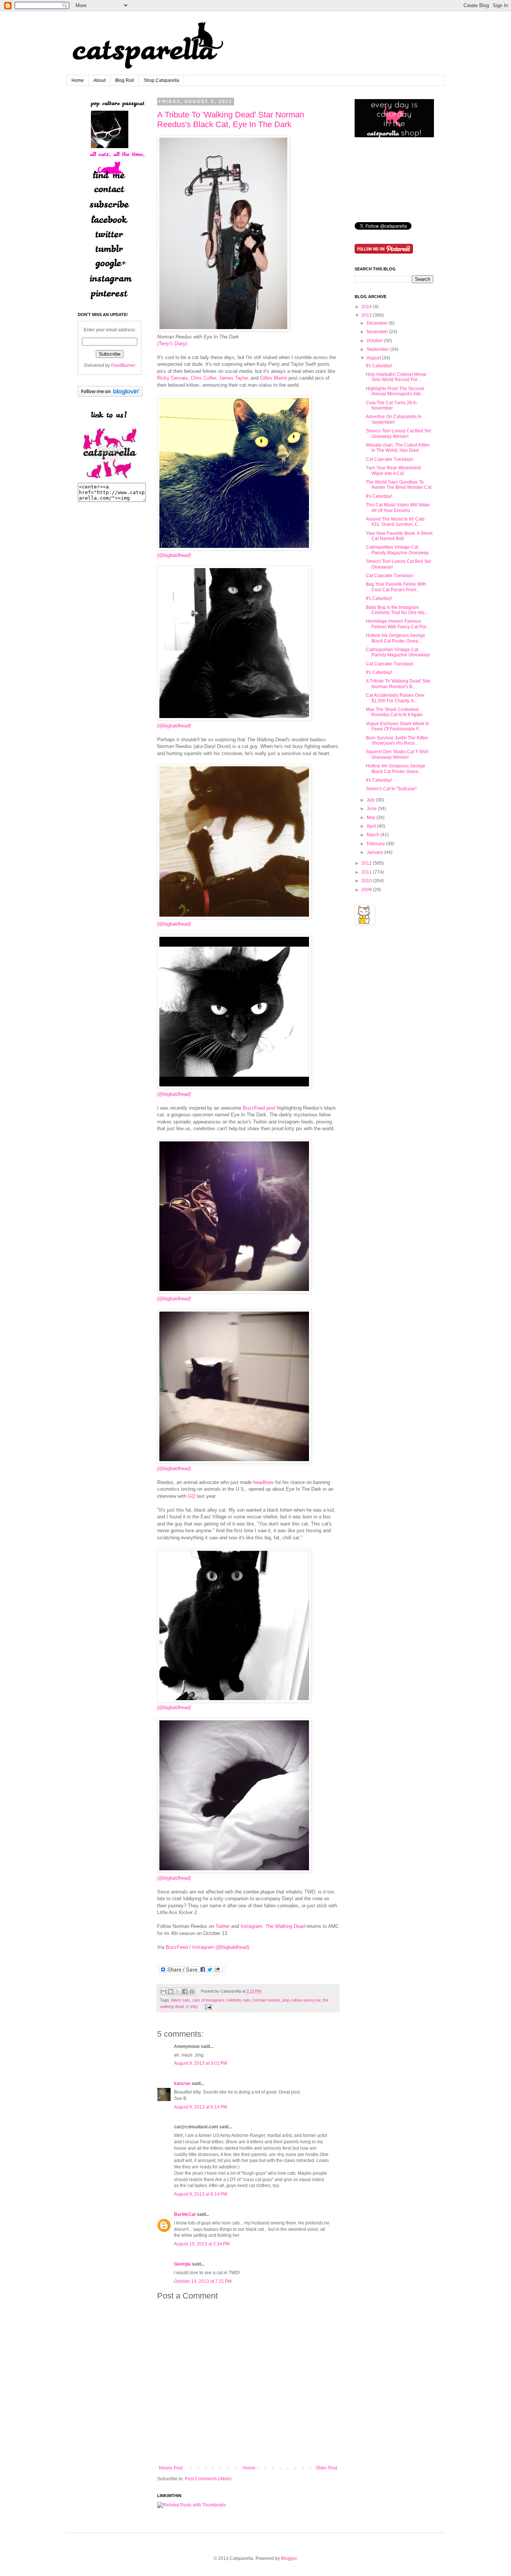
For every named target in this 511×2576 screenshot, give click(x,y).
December (377, 323)
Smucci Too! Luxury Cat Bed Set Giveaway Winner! (398, 433)
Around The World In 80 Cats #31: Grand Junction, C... (395, 522)
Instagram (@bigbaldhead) (221, 1947)
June (372, 809)
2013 (367, 315)
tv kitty (192, 2006)
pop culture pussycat (302, 2000)
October (375, 341)
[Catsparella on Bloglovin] (110, 395)
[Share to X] (178, 1991)
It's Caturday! (379, 366)
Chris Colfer (203, 378)
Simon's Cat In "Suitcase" (391, 789)
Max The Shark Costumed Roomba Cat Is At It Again (394, 712)
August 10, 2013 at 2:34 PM (202, 2244)
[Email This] (163, 1991)
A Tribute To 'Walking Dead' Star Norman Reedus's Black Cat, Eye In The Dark (231, 119)
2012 (367, 863)
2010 (367, 881)
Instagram (251, 1926)
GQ (192, 1496)
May (371, 818)
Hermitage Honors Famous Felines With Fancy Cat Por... (398, 624)
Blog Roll (125, 80)
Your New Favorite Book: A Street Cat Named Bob (399, 536)
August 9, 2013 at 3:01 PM (201, 2063)
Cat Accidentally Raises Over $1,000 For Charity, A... (395, 698)
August (374, 358)
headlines (264, 1482)
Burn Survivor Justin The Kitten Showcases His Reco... (397, 740)
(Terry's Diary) (172, 344)
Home (78, 80)
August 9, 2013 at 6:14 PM (201, 2107)
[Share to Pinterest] (192, 1991)
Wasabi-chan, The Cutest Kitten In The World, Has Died (398, 448)
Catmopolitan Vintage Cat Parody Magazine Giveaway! (398, 652)
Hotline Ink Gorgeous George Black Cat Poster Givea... (396, 638)
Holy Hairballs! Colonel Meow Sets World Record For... (396, 377)
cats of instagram (208, 2000)
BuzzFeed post (259, 1108)
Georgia (182, 2264)
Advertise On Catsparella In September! (394, 419)
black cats (181, 2000)
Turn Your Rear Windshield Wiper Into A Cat (393, 470)
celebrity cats (238, 2000)
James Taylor (233, 378)
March (373, 835)
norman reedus (266, 2000)
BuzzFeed (177, 1947)
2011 (367, 872)
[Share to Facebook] (185, 1991)
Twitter (223, 1926)
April (371, 826)
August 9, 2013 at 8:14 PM (201, 2194)
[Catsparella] (110, 479)
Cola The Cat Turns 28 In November (391, 405)
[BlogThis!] (171, 1991)
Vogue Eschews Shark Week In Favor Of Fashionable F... (397, 726)
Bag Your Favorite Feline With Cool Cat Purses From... (396, 587)
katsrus (182, 2083)
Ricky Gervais (172, 378)
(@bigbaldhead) (174, 924)
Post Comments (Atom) (208, 2479)
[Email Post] (207, 2006)
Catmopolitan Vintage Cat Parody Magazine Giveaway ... (400, 550)
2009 (367, 890)
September (378, 349)
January (375, 852)
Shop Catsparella (161, 80)
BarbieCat (185, 2214)
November (377, 332)
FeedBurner (123, 365)
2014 (367, 307)
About (100, 80)
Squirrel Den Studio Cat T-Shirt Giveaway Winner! (397, 754)
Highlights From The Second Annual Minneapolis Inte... (395, 391)
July (371, 800)
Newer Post (171, 2468)
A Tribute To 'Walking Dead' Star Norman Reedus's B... (398, 684)
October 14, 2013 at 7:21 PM (203, 2281)
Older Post (326, 2468)
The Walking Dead (285, 1926)
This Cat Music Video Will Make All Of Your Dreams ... (398, 507)
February (376, 844)
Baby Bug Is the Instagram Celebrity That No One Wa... (397, 610)
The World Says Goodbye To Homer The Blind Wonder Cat (399, 485)
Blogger (289, 2558)
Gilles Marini (273, 378)
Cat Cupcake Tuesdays (390, 459)
